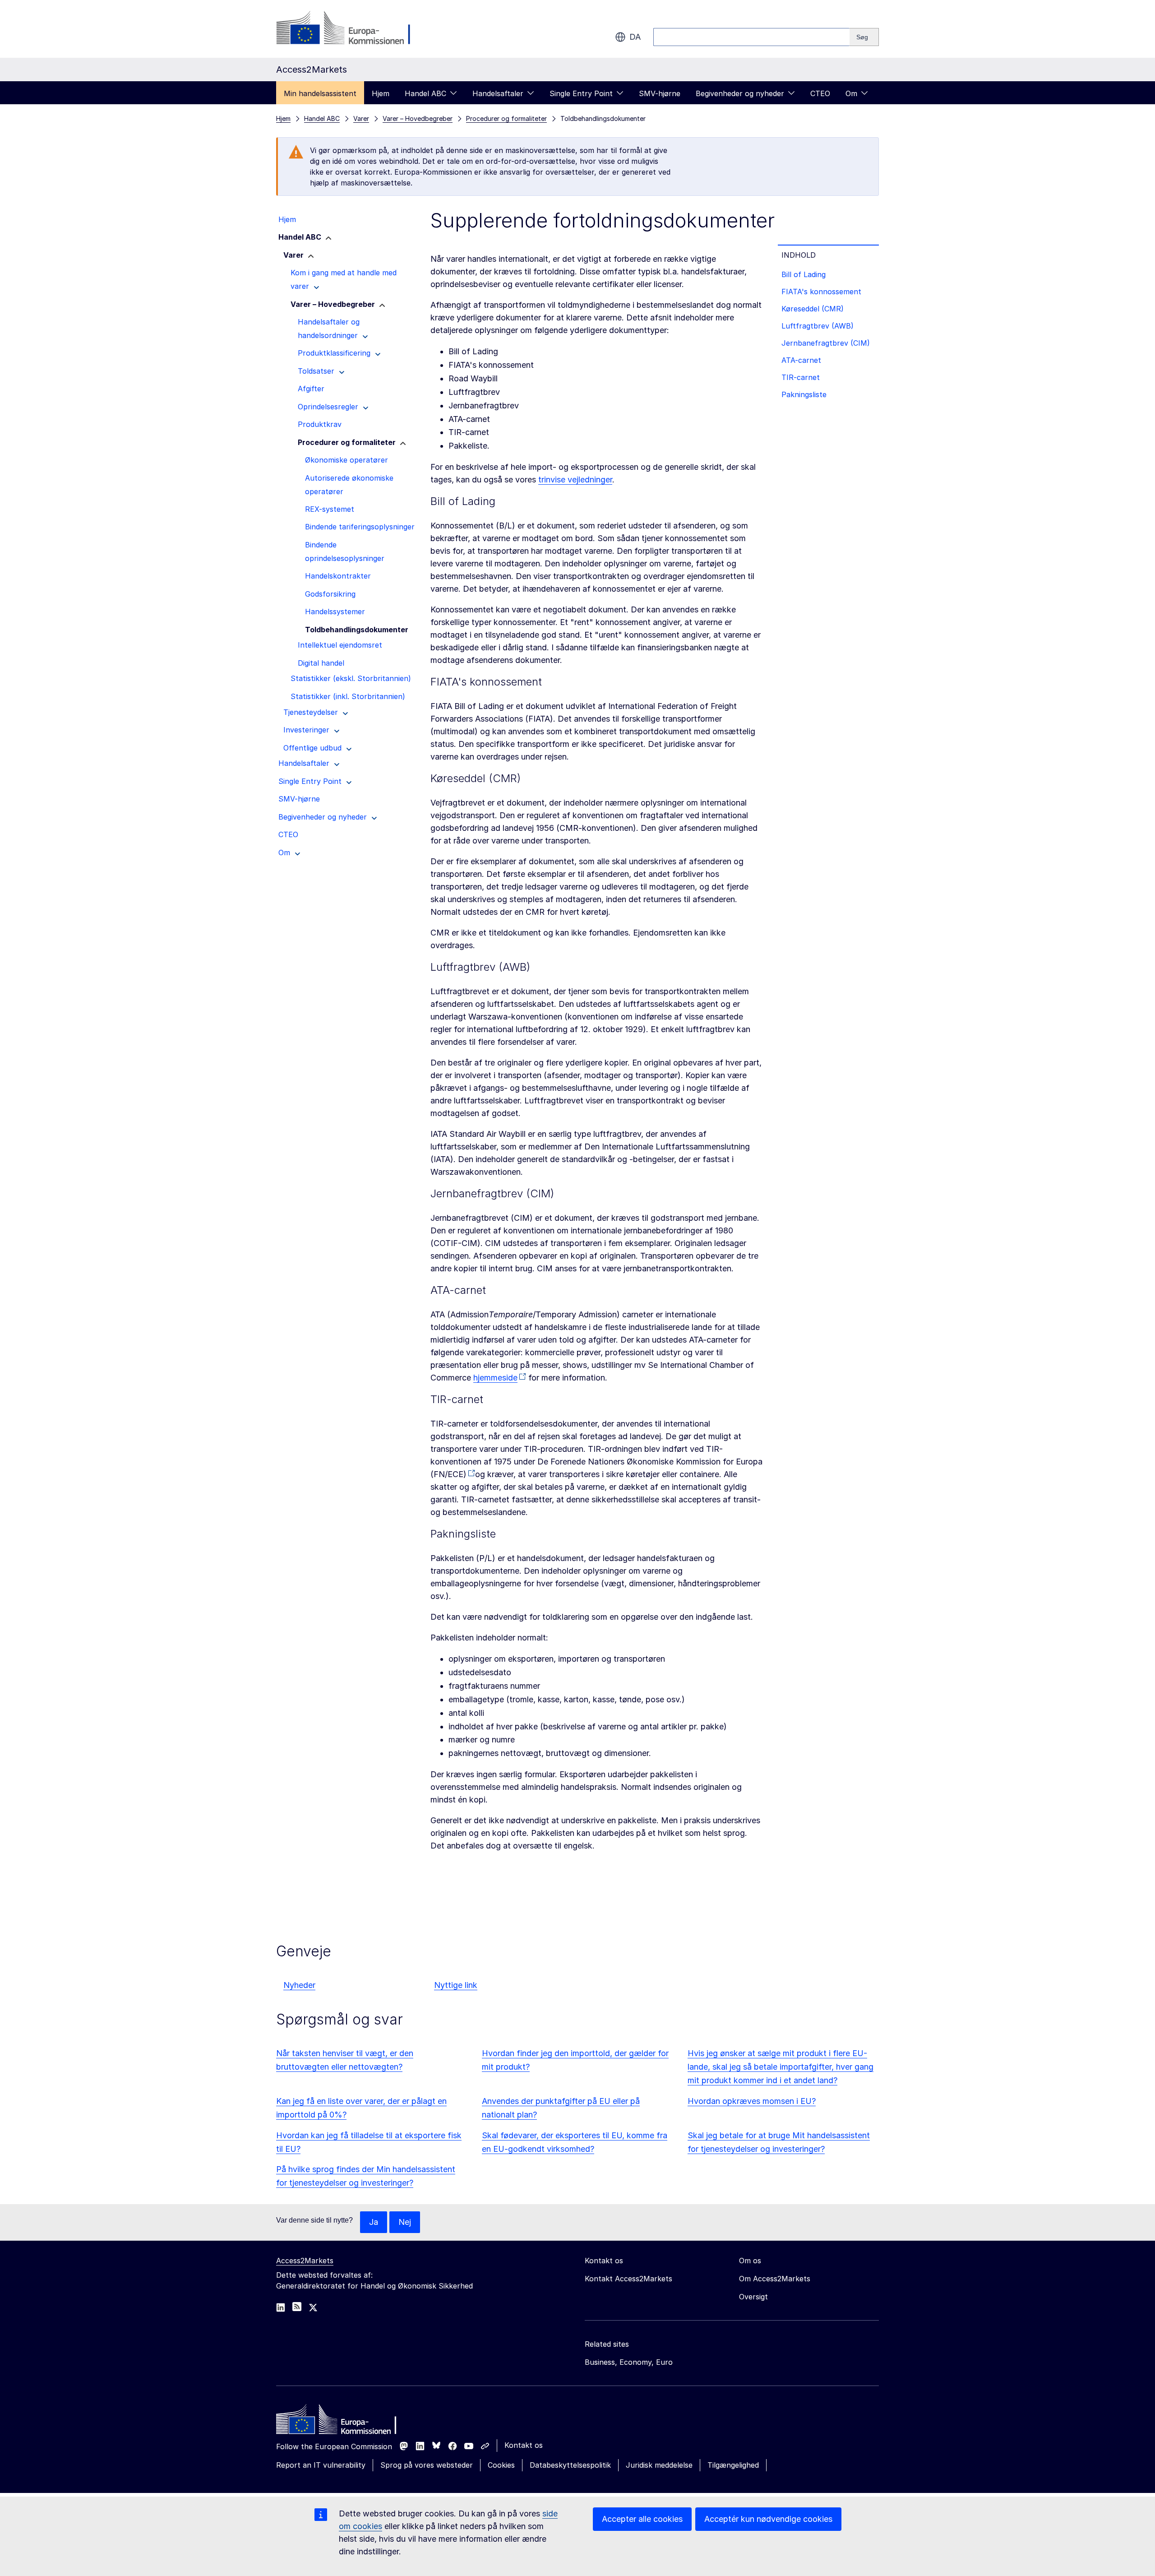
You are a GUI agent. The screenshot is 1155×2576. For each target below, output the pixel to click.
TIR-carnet (801, 377)
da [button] (635, 37)
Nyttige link (456, 1985)
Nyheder (299, 1985)
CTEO (820, 93)
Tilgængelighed (733, 2465)
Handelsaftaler (498, 93)
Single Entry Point (581, 93)
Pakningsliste (804, 394)
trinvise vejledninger (575, 480)
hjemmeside (495, 1378)
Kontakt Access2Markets (628, 2279)
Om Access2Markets (775, 2279)
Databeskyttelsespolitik (570, 2465)
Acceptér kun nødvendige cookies (768, 2519)
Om (851, 93)
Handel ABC (425, 93)
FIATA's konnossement (821, 292)
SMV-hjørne (660, 93)
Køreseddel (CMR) (813, 309)
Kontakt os (524, 2445)
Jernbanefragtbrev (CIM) (826, 343)
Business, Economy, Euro (629, 2362)
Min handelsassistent (320, 93)
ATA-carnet (801, 360)
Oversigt (753, 2297)
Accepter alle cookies (642, 2519)
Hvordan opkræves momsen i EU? (752, 2101)
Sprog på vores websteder (427, 2465)
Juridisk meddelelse (659, 2465)
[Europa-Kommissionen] (349, 29)
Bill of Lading (804, 274)
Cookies (501, 2465)
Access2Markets (305, 2261)
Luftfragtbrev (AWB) (818, 326)
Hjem (381, 93)
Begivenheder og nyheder (740, 93)
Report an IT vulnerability (321, 2465)
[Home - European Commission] (342, 2422)
